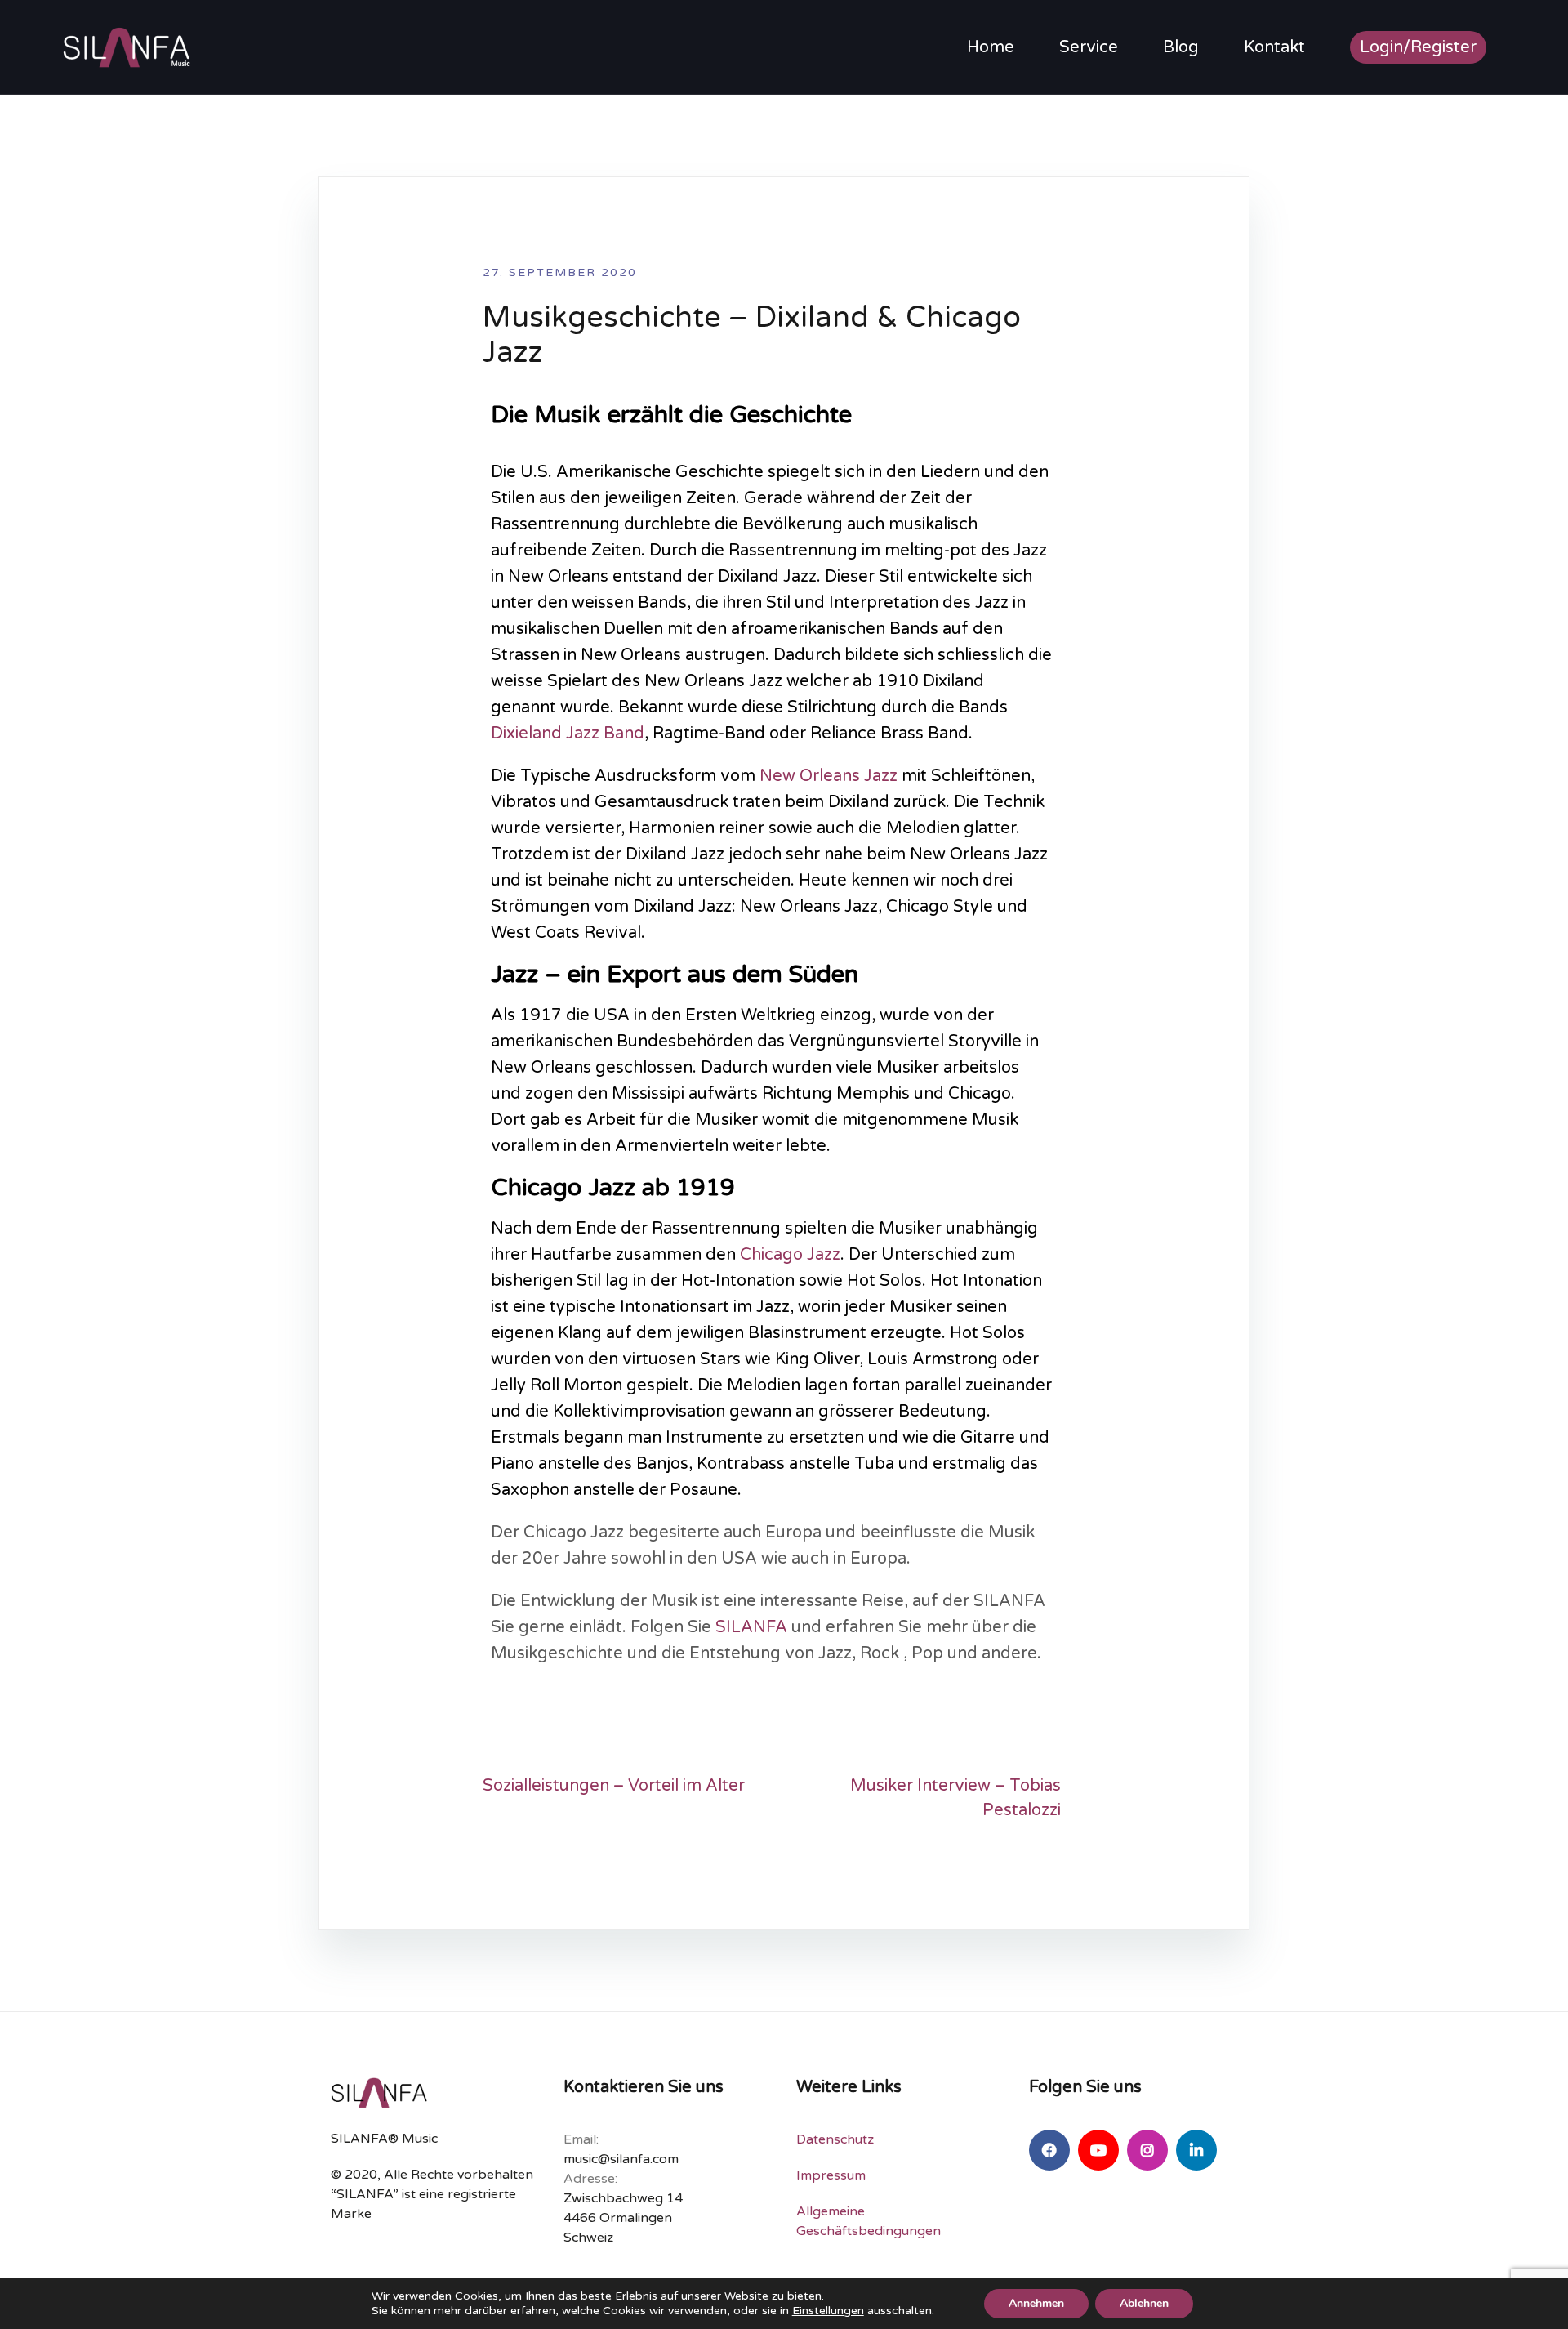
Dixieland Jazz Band (568, 734)
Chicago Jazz (790, 1255)
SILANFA (751, 1627)
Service (1089, 47)
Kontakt (1274, 47)
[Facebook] (1049, 2150)
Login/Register (1418, 47)
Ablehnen (1144, 2303)
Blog (1181, 47)
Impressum (831, 2175)
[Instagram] (1147, 2150)
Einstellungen (828, 2311)
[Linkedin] (1196, 2150)
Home (991, 47)
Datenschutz (835, 2139)
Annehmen (1036, 2303)
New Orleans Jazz (829, 776)
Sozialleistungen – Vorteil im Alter (614, 1786)
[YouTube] (1098, 2150)
